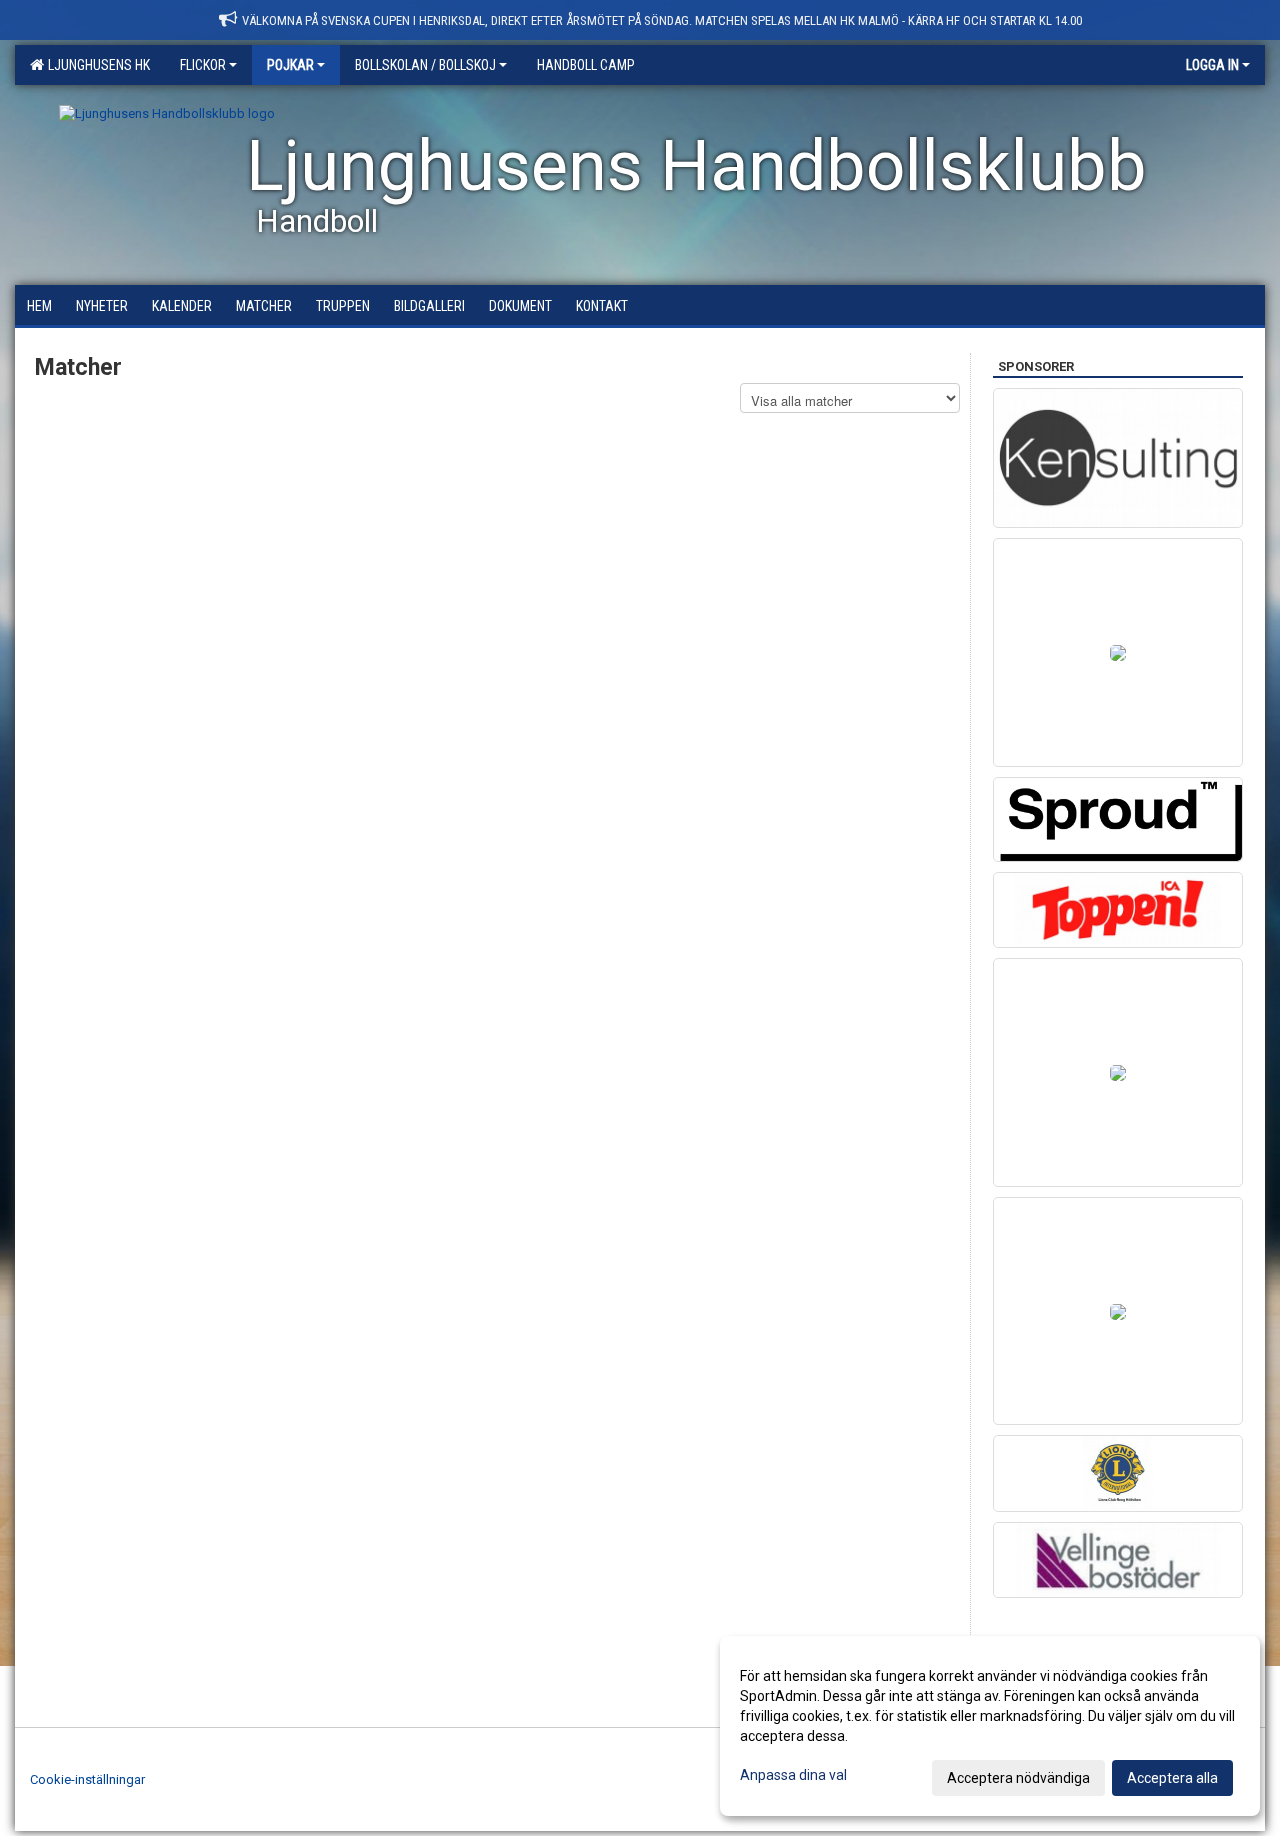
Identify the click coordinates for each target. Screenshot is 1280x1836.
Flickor (203, 65)
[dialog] (990, 1726)
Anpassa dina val (793, 1775)
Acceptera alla (1172, 1778)
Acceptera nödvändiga (1018, 1778)
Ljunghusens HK (96, 65)
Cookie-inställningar (87, 1779)
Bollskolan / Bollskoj (425, 65)
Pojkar (290, 65)
